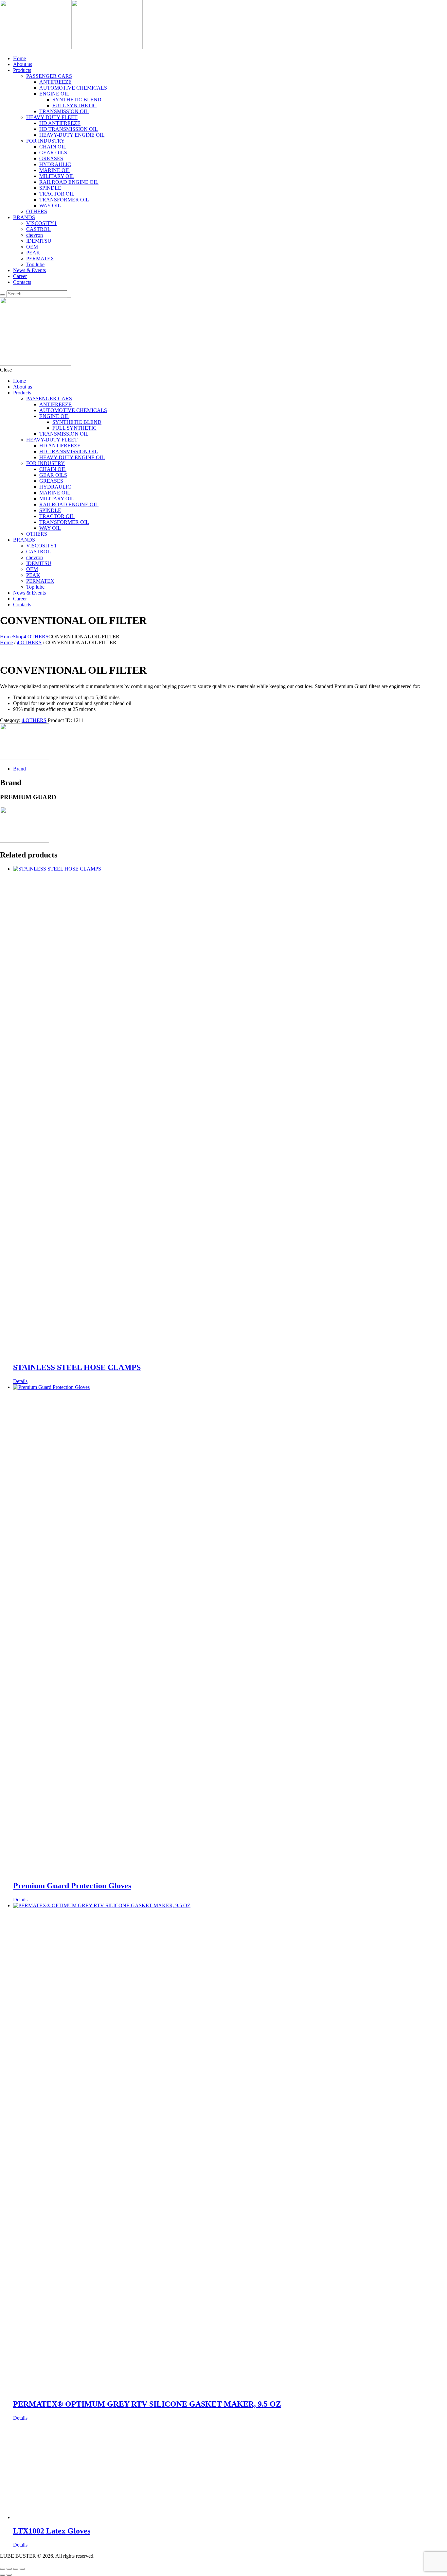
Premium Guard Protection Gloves (72, 1886)
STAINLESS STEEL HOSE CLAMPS (77, 1367)
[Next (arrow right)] (9, 2575)
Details (20, 1381)
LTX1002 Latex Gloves (52, 2531)
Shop (18, 637)
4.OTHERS (36, 637)
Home (6, 637)
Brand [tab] (19, 769)
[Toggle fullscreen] (9, 2569)
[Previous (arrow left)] (3, 2575)
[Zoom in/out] (3, 2569)
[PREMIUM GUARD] (25, 758)
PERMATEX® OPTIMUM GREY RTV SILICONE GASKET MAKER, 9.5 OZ (147, 2404)
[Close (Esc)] (22, 2569)
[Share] (16, 2569)
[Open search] (3, 295)
